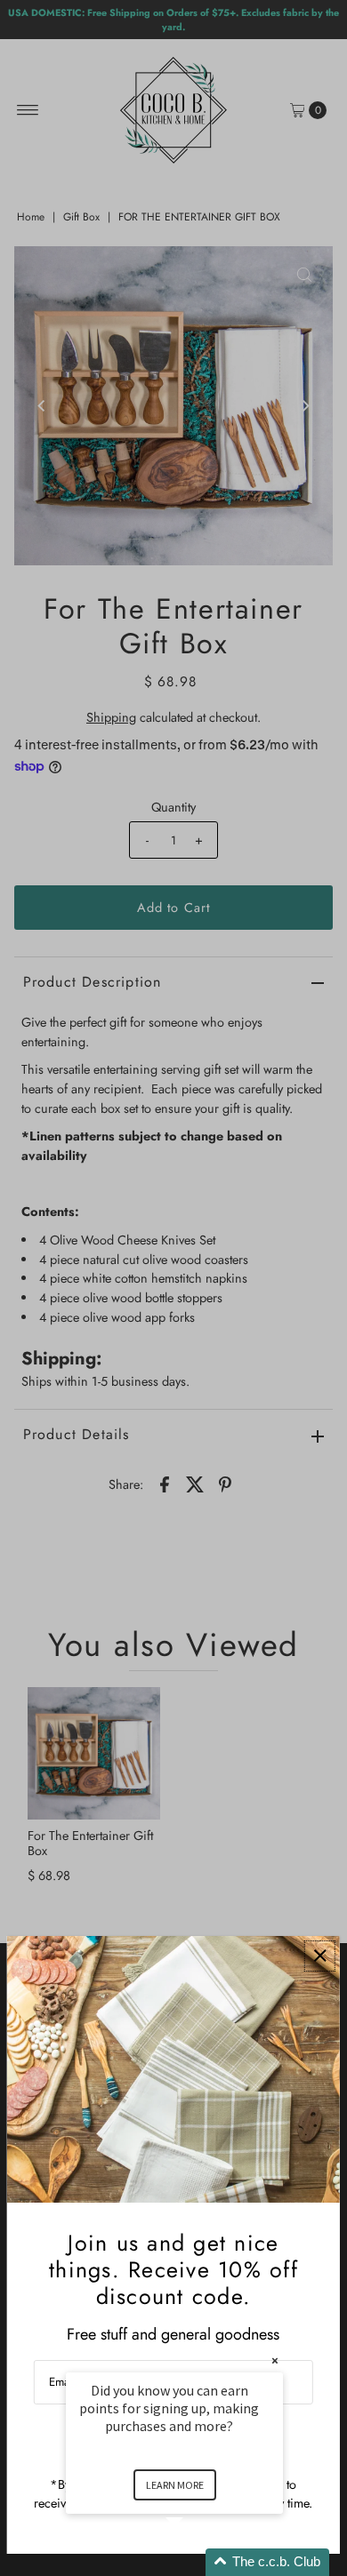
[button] (196, 2562)
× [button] (275, 2360)
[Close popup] (320, 1956)
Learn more (175, 2485)
